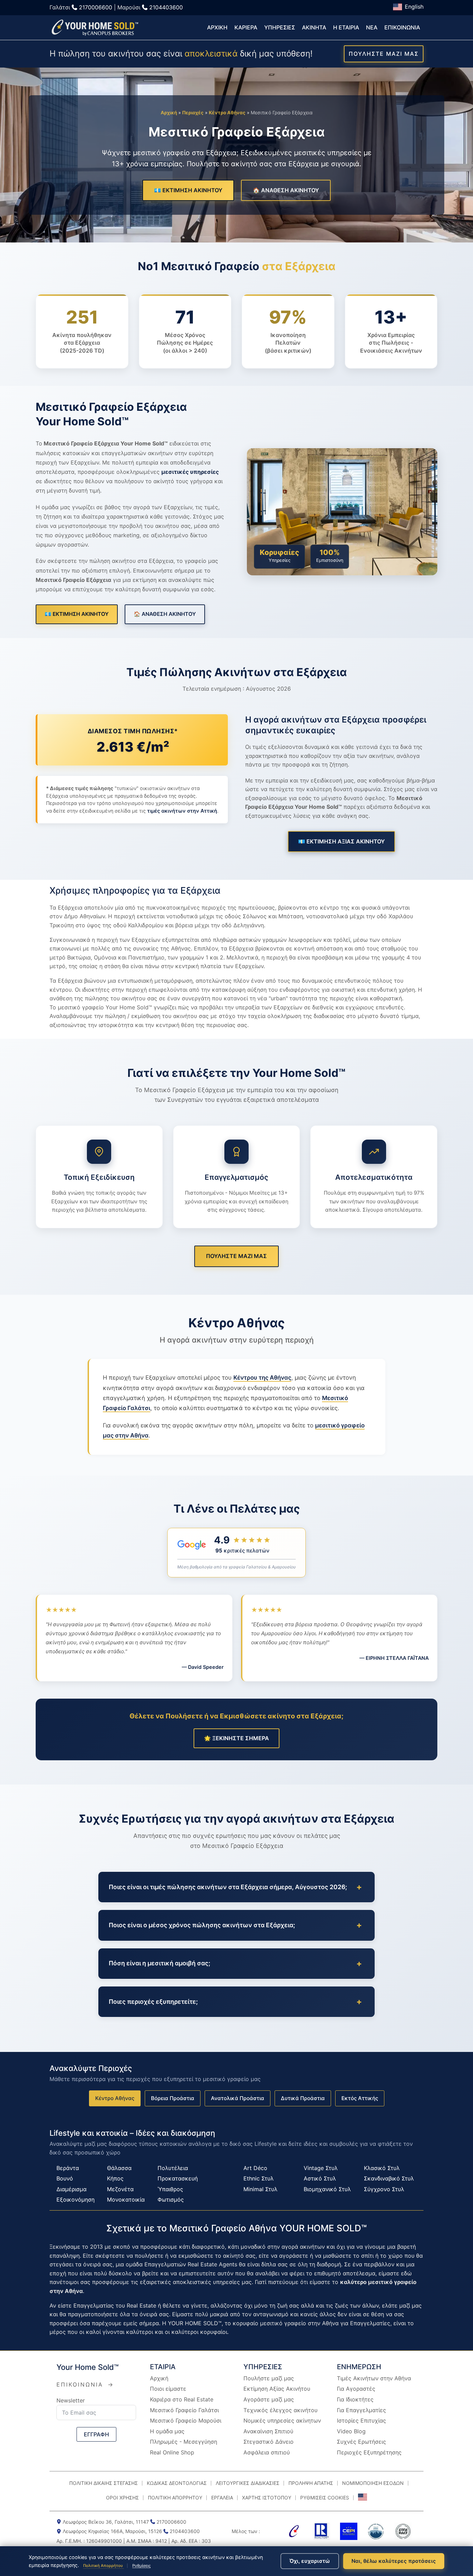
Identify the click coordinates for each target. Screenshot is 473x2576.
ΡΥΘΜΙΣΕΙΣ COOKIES (325, 2498)
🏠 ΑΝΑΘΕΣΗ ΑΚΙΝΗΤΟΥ (286, 190)
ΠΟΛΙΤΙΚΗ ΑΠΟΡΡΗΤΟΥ (175, 2498)
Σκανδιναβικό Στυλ (389, 2178)
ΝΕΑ (372, 27)
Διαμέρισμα (72, 2189)
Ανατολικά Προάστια (238, 2098)
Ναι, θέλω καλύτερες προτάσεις (394, 2561)
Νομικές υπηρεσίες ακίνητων (282, 2420)
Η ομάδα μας (167, 2431)
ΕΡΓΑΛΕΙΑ (222, 2498)
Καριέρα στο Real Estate (182, 2399)
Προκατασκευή (178, 2178)
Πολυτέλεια (173, 2168)
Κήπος (115, 2178)
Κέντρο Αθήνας (227, 113)
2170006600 (96, 7)
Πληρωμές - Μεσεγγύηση (184, 2442)
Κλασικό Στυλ (382, 2168)
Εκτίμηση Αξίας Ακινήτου (277, 2389)
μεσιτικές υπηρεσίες (190, 472)
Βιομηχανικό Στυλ (327, 2189)
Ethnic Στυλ (258, 2178)
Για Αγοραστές (356, 2389)
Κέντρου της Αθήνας (262, 1378)
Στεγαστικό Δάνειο (269, 2442)
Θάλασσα (119, 2168)
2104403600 (166, 7)
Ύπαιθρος (170, 2189)
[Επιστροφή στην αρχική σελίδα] (95, 28)
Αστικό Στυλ (320, 2178)
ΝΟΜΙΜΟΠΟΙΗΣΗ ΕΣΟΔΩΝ (373, 2483)
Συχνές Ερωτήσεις (362, 2442)
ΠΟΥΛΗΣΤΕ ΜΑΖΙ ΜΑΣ (384, 54)
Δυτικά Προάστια (303, 2098)
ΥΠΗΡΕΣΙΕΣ (280, 27)
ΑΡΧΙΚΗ (217, 27)
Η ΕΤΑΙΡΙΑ (346, 27)
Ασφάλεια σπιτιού (267, 2452)
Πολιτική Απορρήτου (104, 2566)
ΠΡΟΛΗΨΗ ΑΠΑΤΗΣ (311, 2483)
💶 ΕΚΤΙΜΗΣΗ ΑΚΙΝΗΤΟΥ (188, 190)
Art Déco (255, 2168)
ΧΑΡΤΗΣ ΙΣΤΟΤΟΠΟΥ (267, 2498)
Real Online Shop (172, 2452)
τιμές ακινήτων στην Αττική (182, 811)
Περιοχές (193, 113)
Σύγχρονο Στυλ (384, 2189)
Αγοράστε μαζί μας (269, 2399)
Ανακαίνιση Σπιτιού (268, 2431)
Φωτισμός (171, 2199)
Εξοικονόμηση (75, 2199)
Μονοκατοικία (126, 2199)
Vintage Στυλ (321, 2168)
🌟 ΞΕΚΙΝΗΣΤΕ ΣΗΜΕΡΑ (237, 1738)
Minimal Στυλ (260, 2189)
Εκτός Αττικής (360, 2098)
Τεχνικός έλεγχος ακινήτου (280, 2410)
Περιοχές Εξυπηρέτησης (369, 2452)
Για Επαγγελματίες (362, 2410)
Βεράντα (68, 2168)
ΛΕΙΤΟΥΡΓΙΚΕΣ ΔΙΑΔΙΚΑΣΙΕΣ (248, 2483)
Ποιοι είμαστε (168, 2389)
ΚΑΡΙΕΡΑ (246, 27)
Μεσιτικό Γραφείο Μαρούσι (186, 2420)
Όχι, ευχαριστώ (310, 2561)
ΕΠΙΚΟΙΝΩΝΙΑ (402, 27)
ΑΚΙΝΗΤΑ (314, 27)
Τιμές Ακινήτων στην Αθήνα (374, 2378)
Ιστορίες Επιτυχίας (362, 2420)
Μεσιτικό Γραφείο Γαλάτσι (184, 2410)
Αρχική (169, 113)
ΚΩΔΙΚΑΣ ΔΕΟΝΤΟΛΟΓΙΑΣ (177, 2483)
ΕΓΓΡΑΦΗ (96, 2434)
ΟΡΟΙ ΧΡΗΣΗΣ (122, 2498)
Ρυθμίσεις (141, 2566)
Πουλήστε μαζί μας (269, 2378)
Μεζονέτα (120, 2189)
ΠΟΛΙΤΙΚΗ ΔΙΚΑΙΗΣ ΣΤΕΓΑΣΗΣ (104, 2483)
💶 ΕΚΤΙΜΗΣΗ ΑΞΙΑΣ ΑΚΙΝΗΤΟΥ (341, 841)
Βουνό (65, 2178)
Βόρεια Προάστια (173, 2098)
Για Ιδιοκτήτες (355, 2399)
